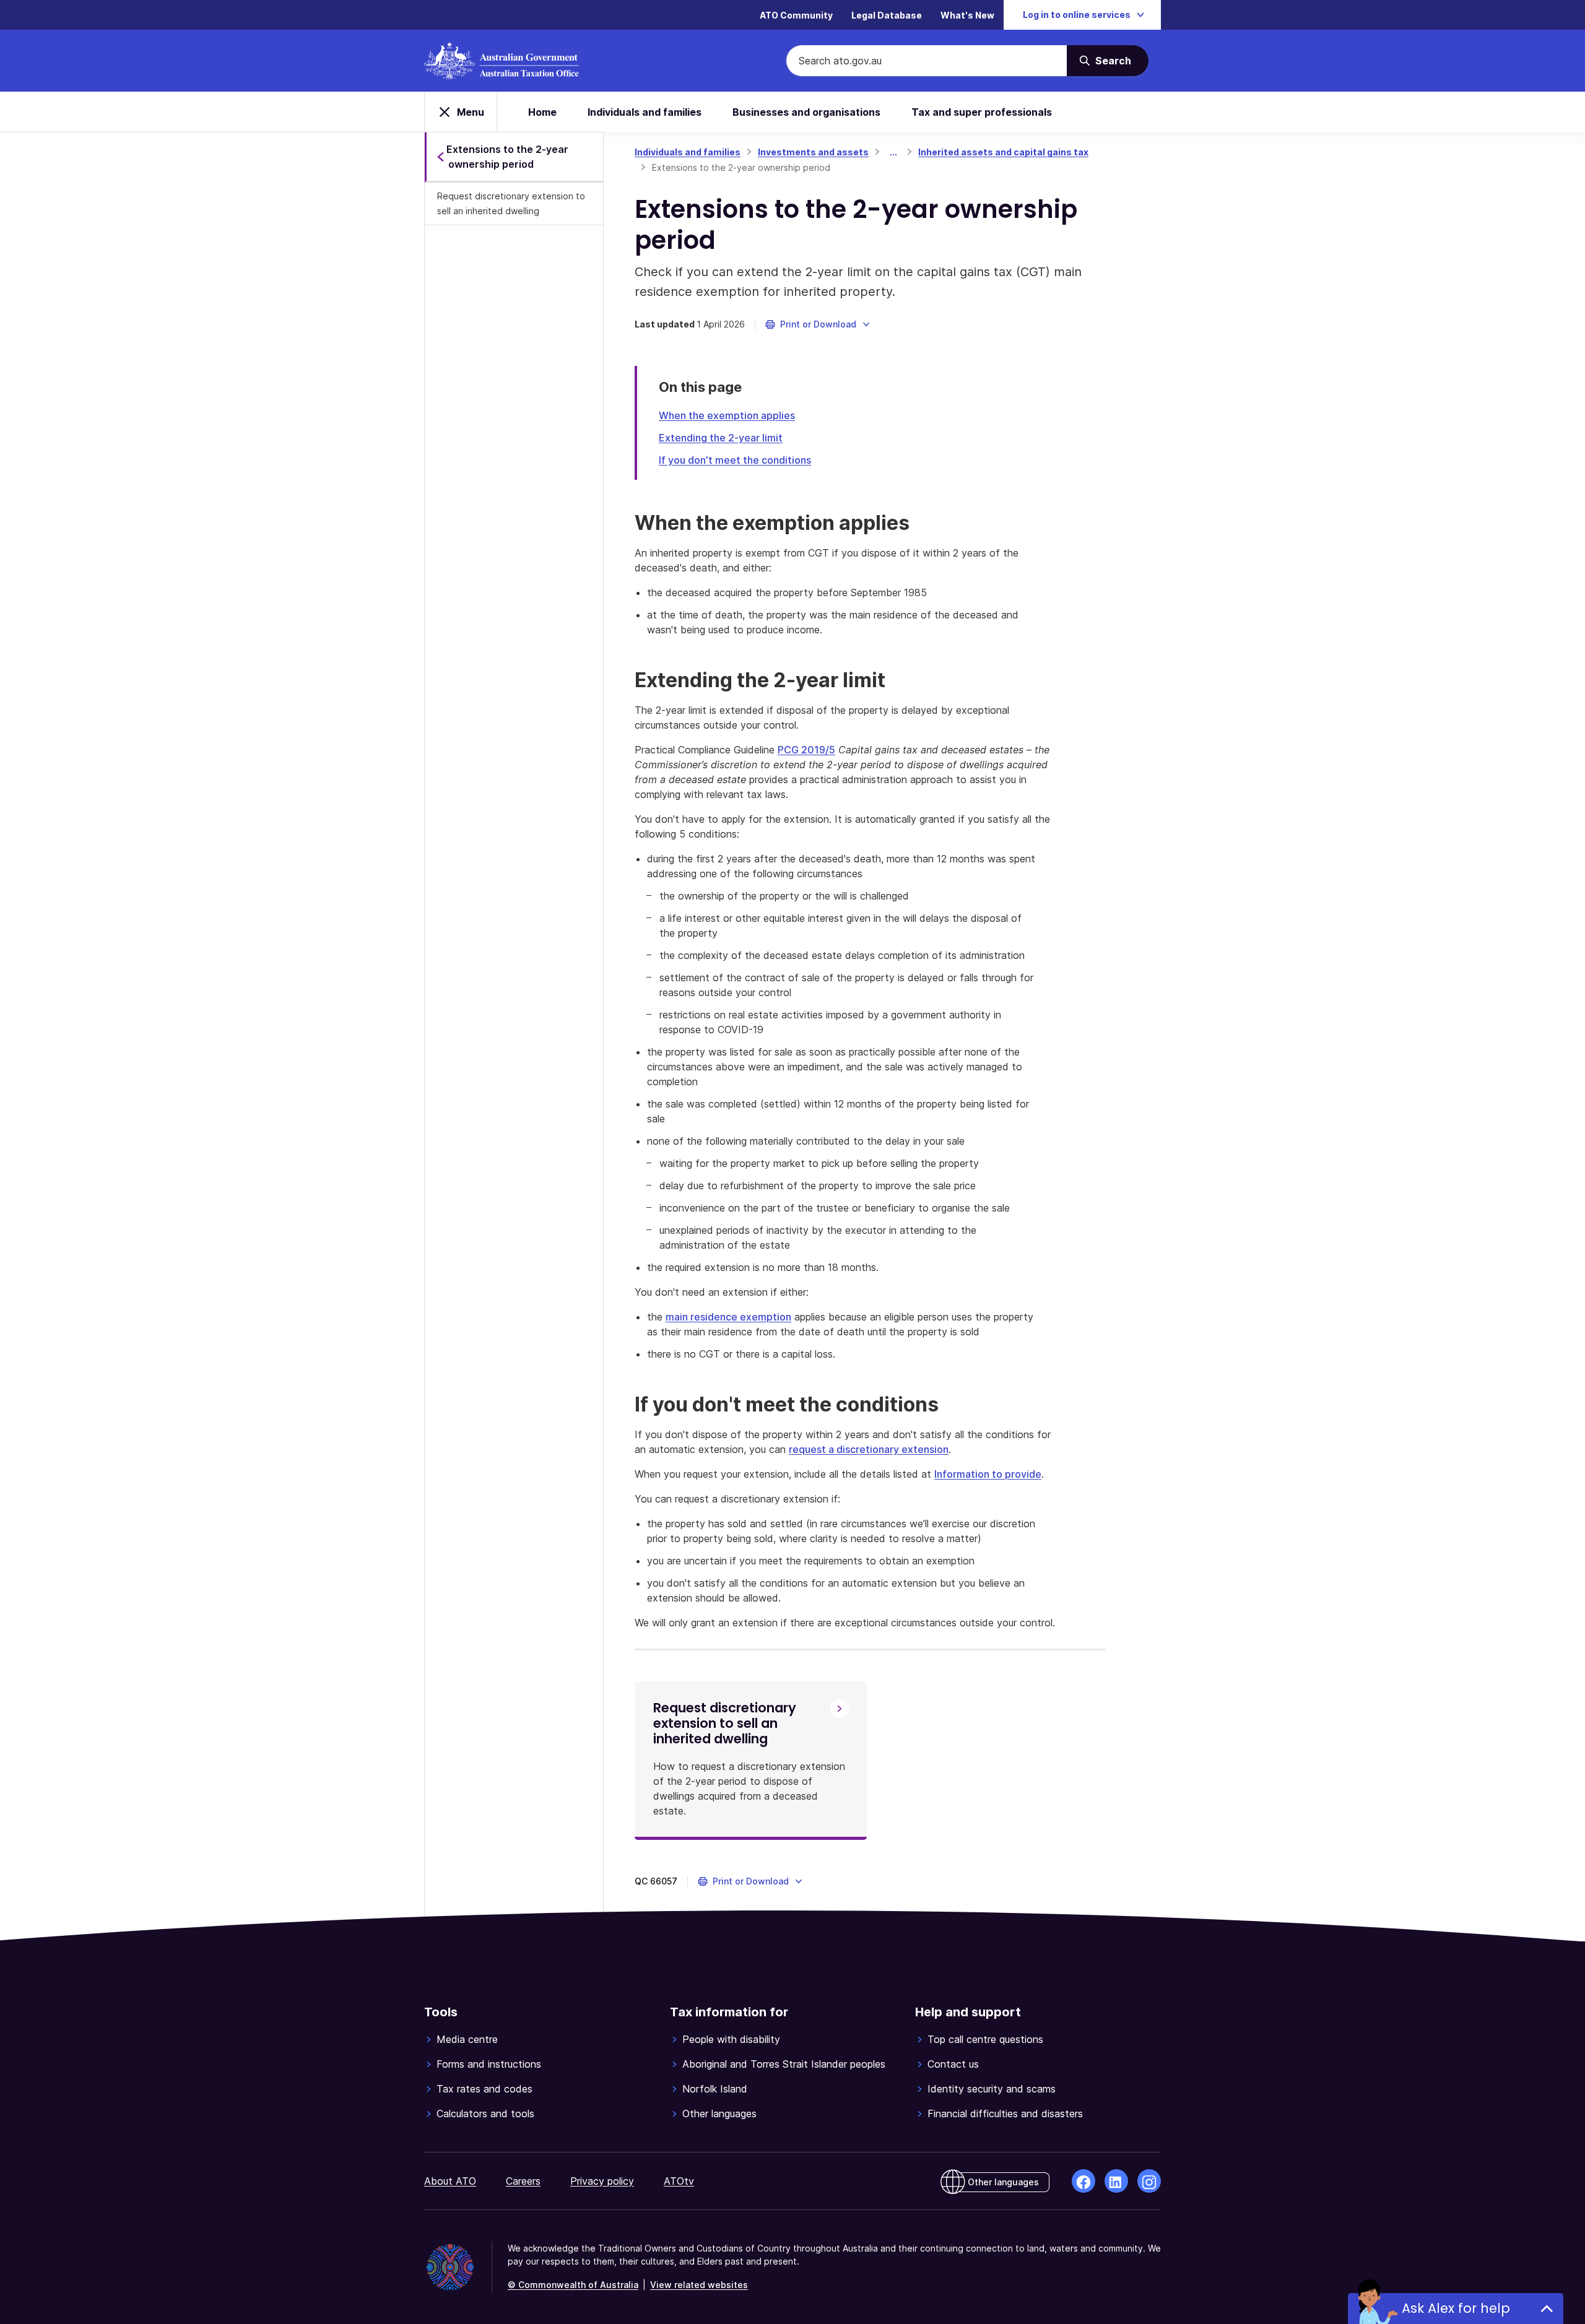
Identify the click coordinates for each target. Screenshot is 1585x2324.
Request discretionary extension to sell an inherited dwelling (511, 203)
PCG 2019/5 (806, 750)
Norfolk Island (715, 2089)
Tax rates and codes (484, 2089)
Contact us (953, 2064)
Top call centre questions (985, 2039)
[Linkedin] (1116, 2181)
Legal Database (887, 15)
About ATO (450, 2181)
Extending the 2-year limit (721, 438)
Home (542, 112)
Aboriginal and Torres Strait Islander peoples (784, 2064)
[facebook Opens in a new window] (1083, 2181)
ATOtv (679, 2181)
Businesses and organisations (806, 112)
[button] (818, 324)
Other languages (719, 2114)
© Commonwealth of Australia (573, 2285)
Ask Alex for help (1456, 2308)
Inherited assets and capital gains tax (1003, 152)
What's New (967, 15)
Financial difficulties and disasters (1005, 2114)
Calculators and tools (485, 2114)
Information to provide (988, 1474)
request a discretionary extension (869, 1449)
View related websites (699, 2285)
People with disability (731, 2039)
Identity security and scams (992, 2089)
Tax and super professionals (982, 112)
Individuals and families (645, 112)
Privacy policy (602, 2181)
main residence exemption (728, 1317)
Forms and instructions (489, 2064)
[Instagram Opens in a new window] (1149, 2181)
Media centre (467, 2039)
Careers (523, 2181)
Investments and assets (813, 152)
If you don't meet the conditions (735, 460)
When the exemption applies (727, 415)
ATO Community (796, 15)
